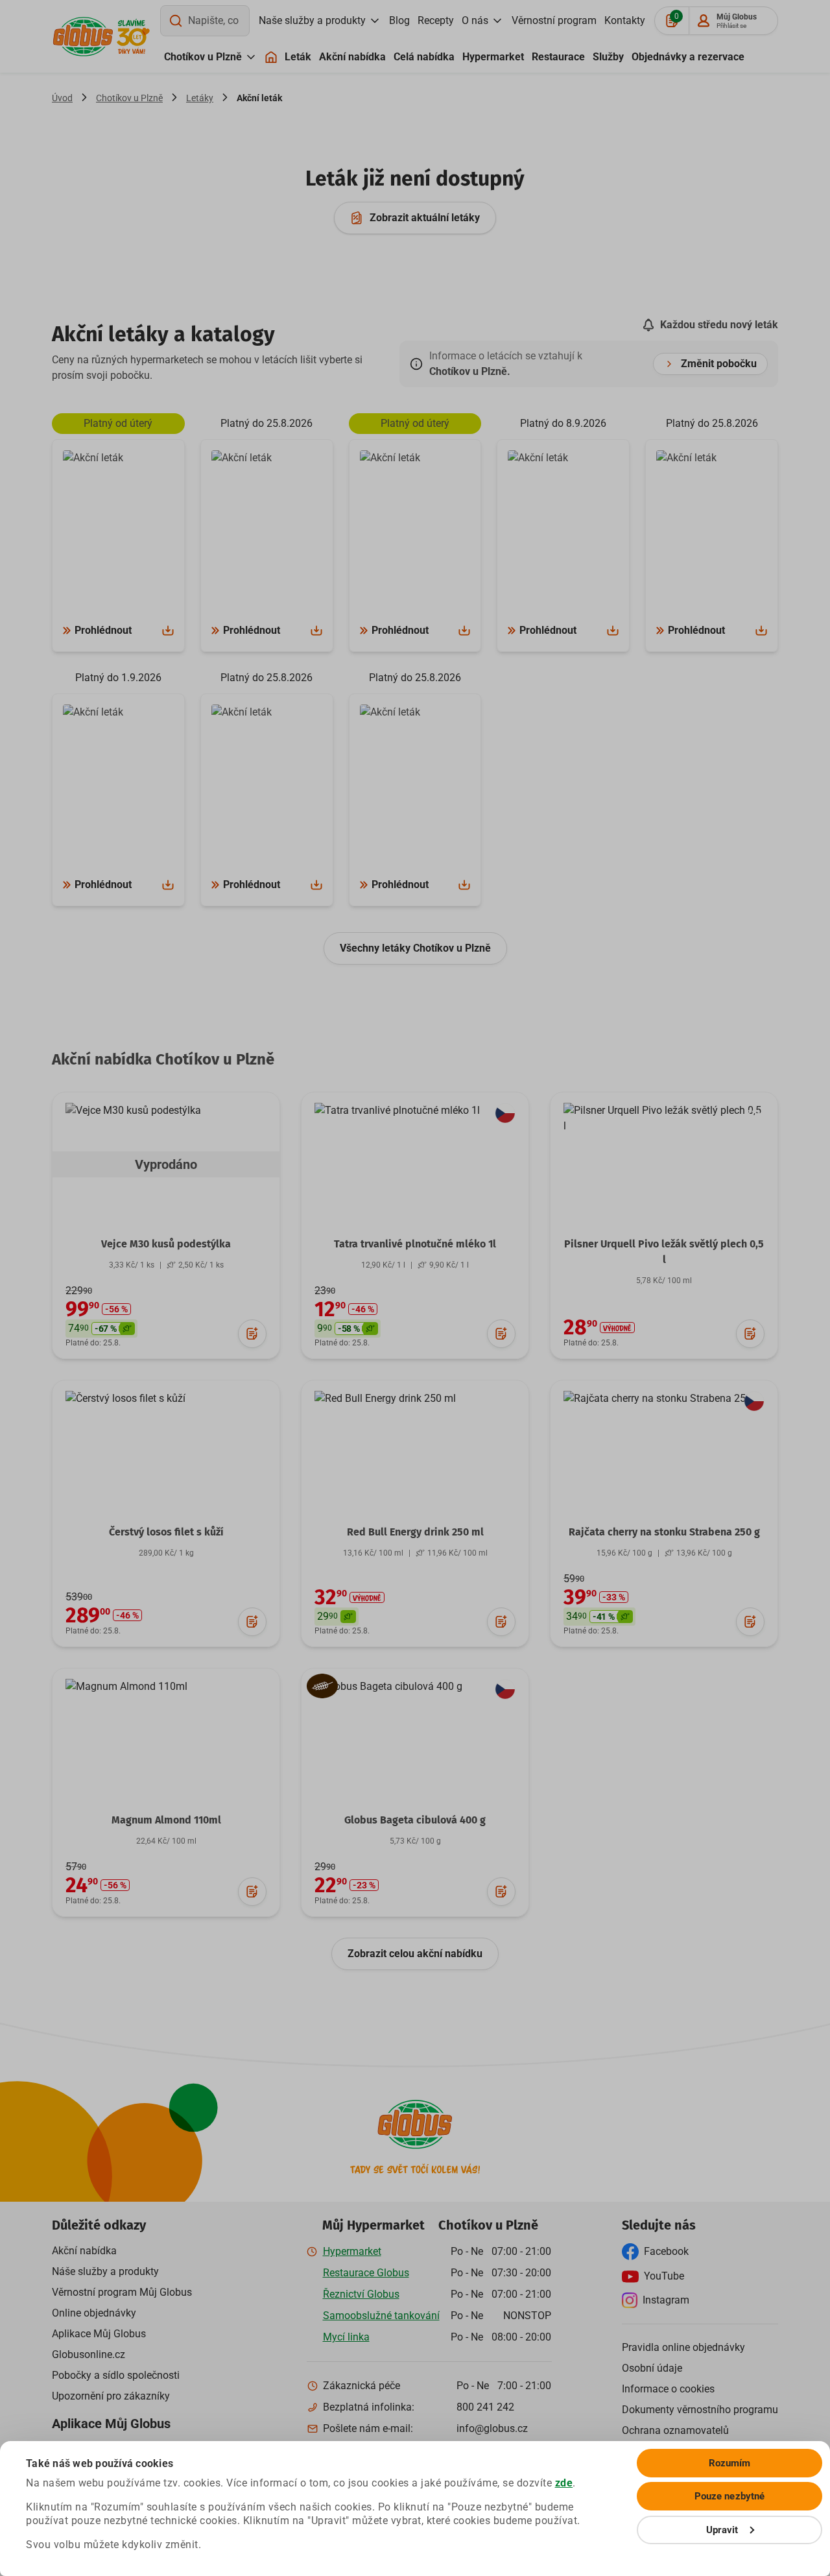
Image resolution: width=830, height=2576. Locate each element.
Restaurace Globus (366, 2273)
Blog (399, 20)
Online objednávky (94, 2313)
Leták (298, 57)
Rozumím (730, 2463)
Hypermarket (493, 57)
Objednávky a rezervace (688, 57)
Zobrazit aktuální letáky (425, 218)
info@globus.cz (492, 2428)
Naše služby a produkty (312, 20)
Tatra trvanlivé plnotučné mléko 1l (415, 1244)
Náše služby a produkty (105, 2271)
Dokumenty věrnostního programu (700, 2410)
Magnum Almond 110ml (166, 1820)
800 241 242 (485, 2407)
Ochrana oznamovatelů (675, 2430)
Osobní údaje (652, 2368)
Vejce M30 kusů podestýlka (166, 1244)
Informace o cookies (668, 2389)
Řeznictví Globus (361, 2294)
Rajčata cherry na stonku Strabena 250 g (664, 1532)
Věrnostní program (554, 20)
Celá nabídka (424, 57)
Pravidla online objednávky (683, 2347)
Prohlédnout (103, 630)
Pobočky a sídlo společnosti (116, 2375)
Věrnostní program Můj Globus (122, 2292)
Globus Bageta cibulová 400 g (415, 1820)
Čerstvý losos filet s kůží (166, 1532)
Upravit (722, 2530)
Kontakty (625, 20)
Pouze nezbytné (729, 2496)
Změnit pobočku (719, 364)
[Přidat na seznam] (252, 1334)
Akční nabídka (352, 57)
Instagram (666, 2300)
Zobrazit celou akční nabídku (415, 1954)
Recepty (436, 20)
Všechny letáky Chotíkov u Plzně (415, 948)
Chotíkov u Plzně (203, 57)
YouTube (664, 2276)
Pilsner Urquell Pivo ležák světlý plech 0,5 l (664, 1252)
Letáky (200, 98)
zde (564, 2483)
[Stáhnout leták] (168, 631)
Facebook (666, 2251)
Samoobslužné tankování (381, 2316)
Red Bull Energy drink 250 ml (415, 1532)
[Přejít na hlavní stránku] (83, 37)
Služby (608, 57)
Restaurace (558, 57)
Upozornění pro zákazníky (111, 2396)
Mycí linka (346, 2337)
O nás (475, 20)
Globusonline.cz (89, 2354)
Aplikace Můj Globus (99, 2334)
